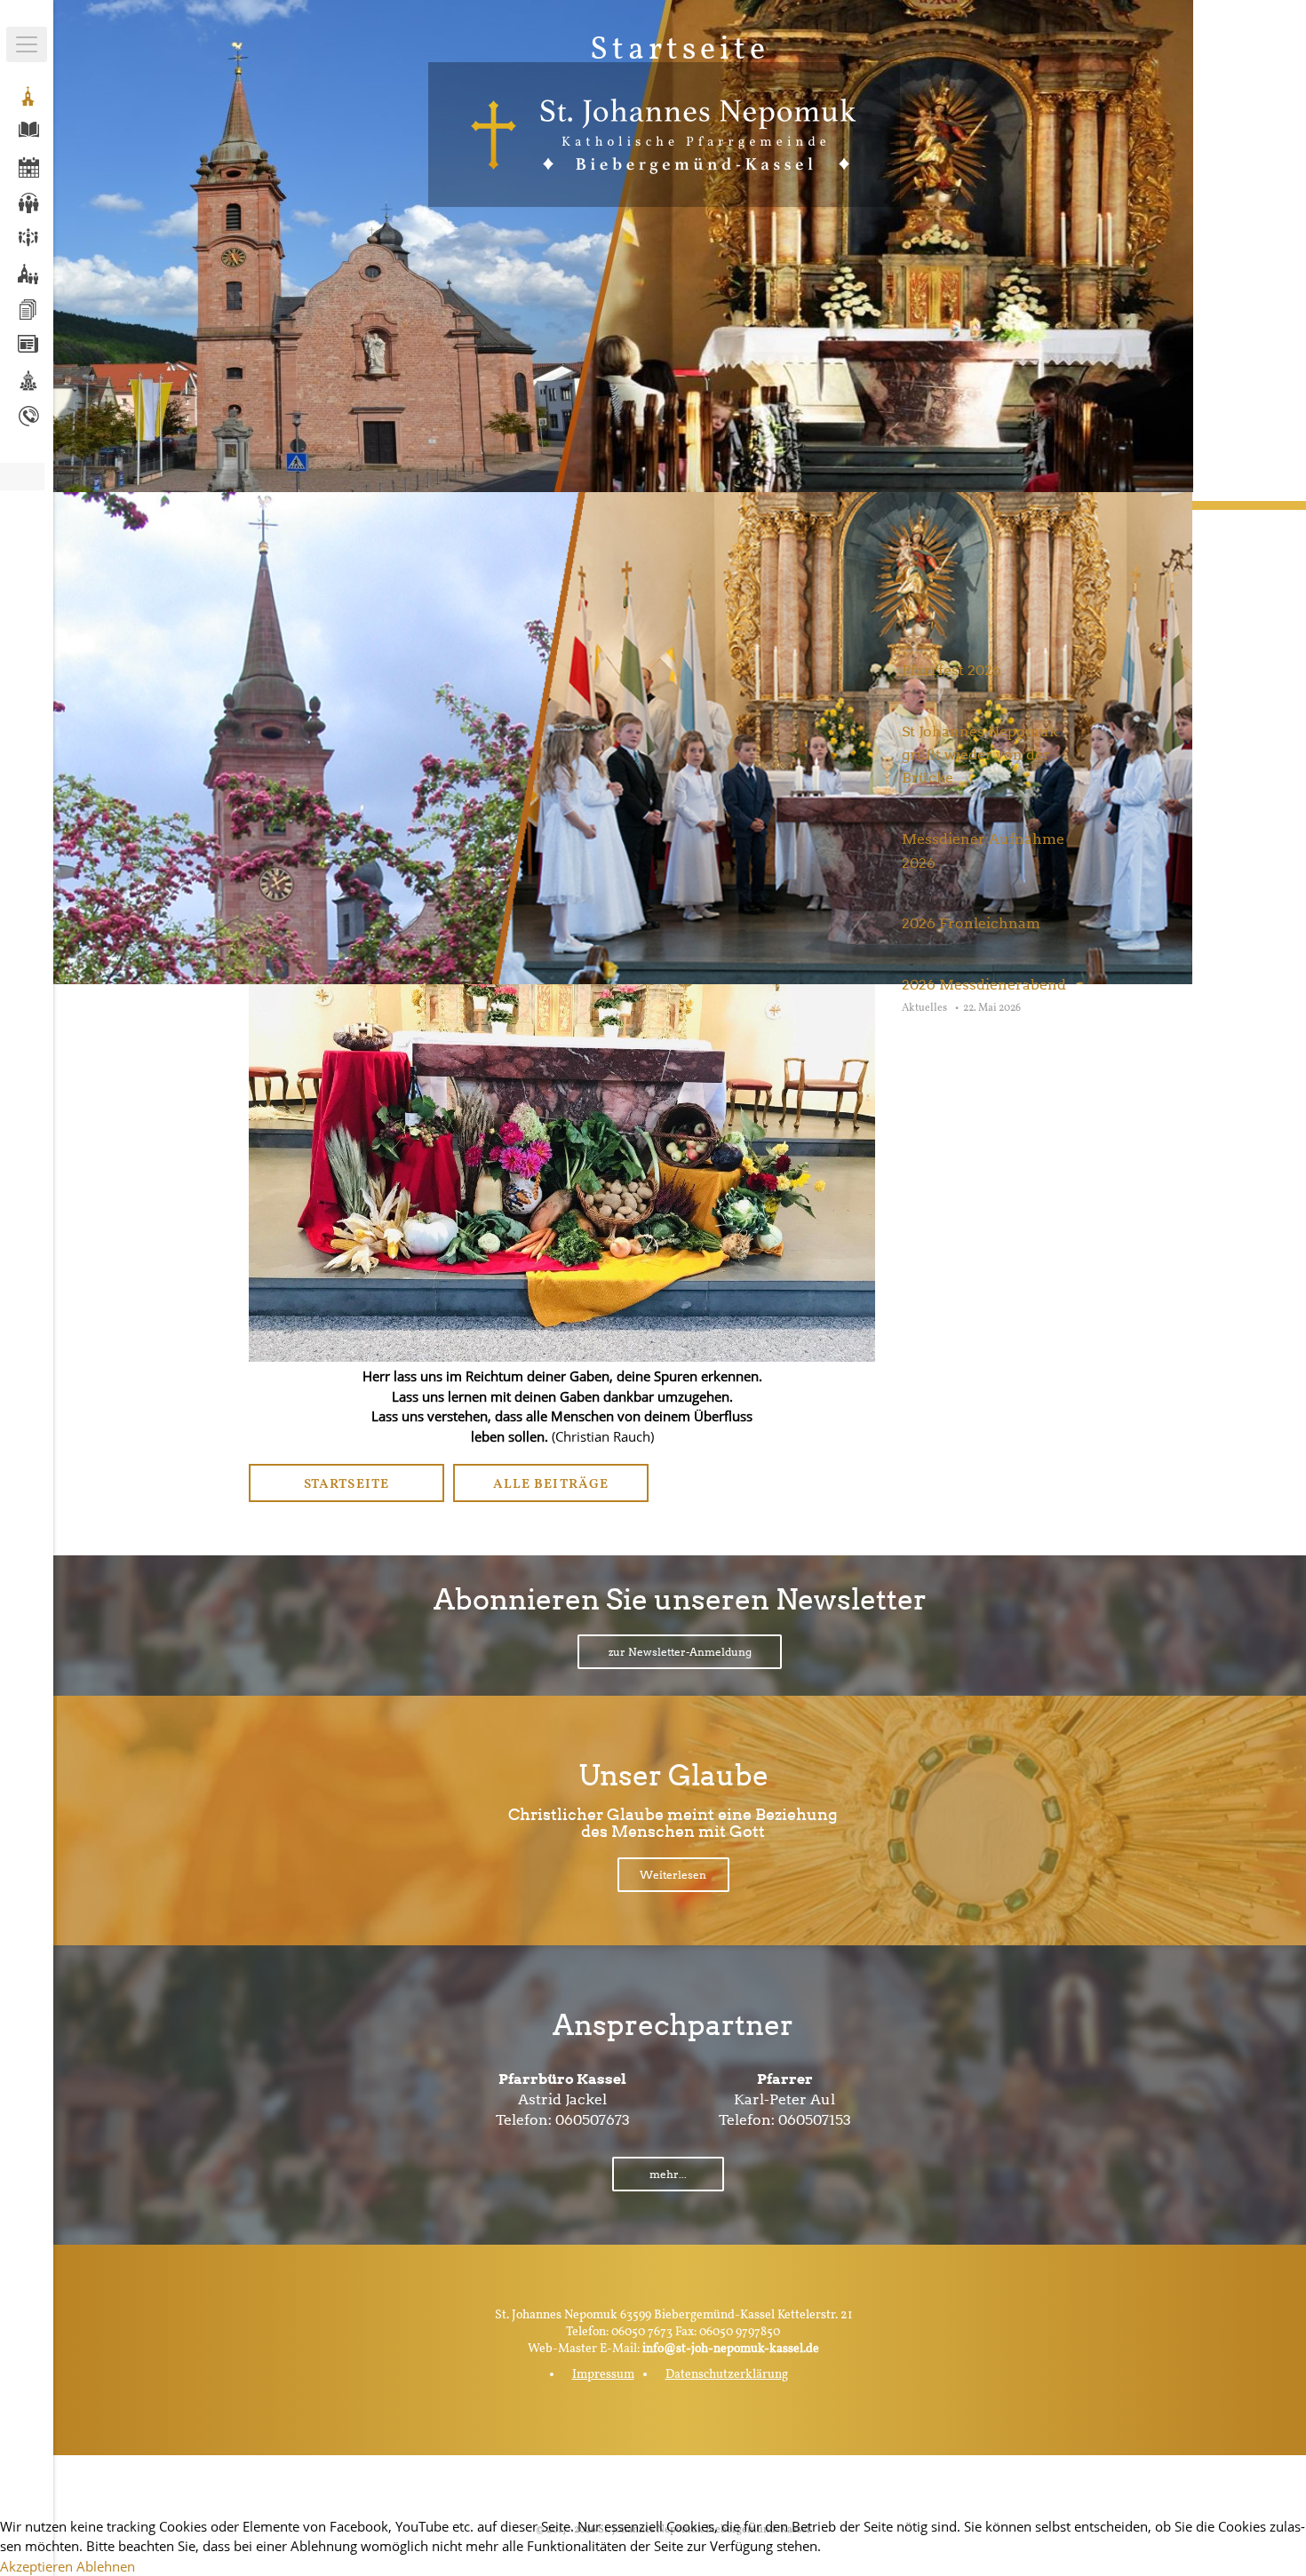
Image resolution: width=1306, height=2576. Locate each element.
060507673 (593, 2120)
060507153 (815, 2120)
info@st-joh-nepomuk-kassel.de (731, 2349)
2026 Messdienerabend (984, 985)
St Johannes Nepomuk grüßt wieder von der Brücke (980, 755)
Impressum (603, 2375)
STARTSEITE (346, 1485)
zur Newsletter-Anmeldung (680, 1652)
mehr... (668, 2174)
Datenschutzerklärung (727, 2375)
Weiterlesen (673, 1875)
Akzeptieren (36, 2566)
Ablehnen (106, 2566)
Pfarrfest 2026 (952, 670)
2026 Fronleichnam (971, 923)
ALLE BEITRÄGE (550, 1485)
